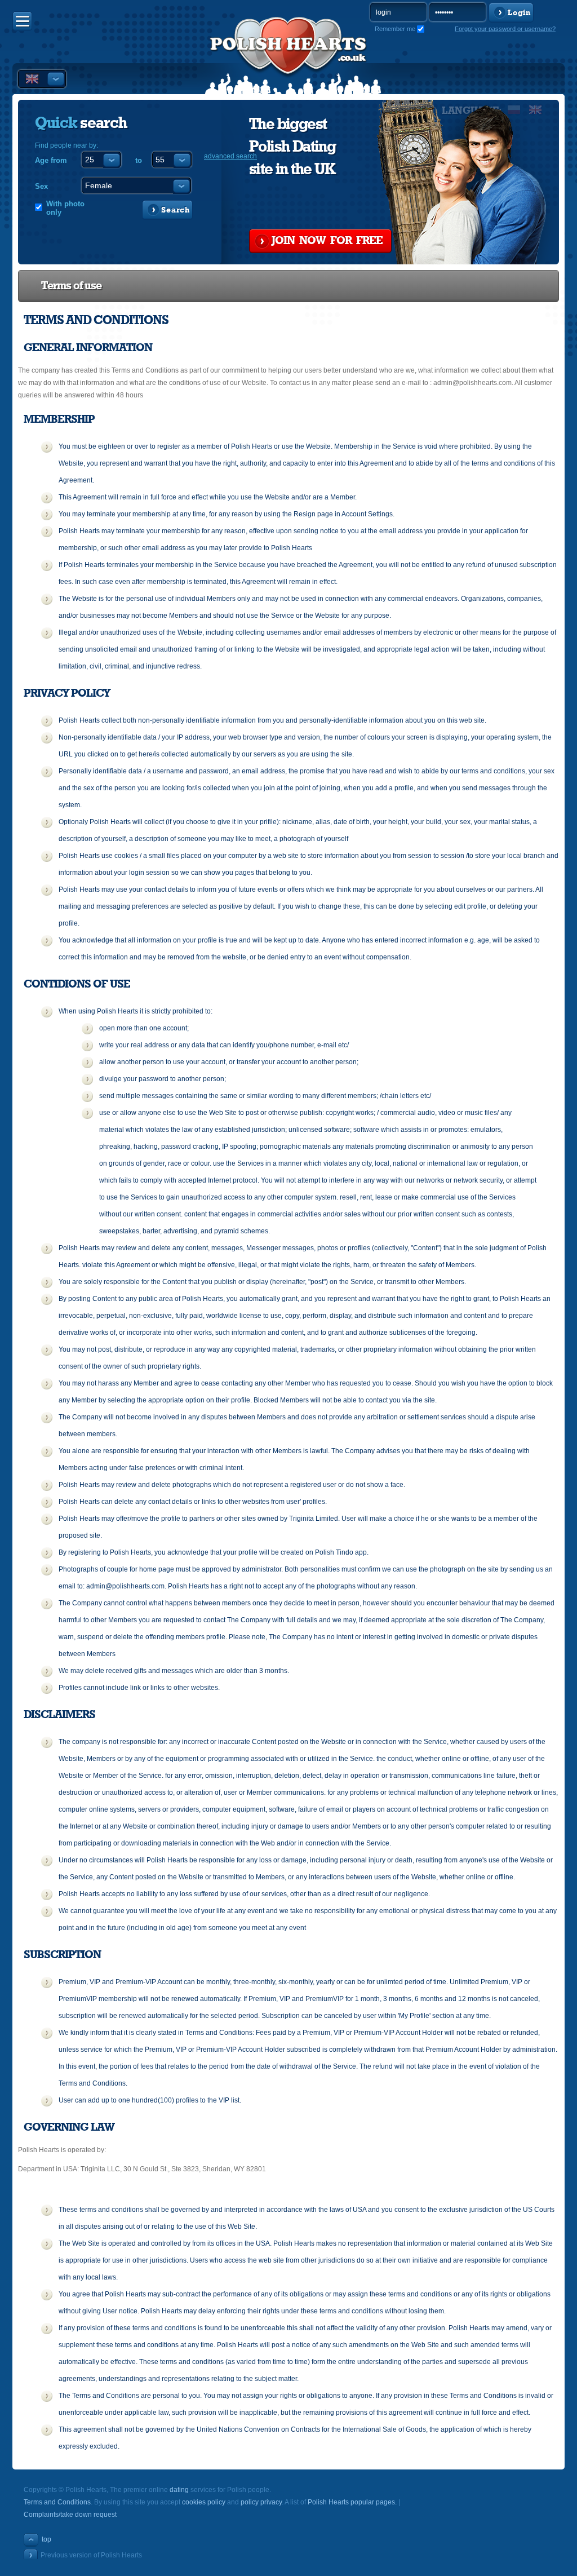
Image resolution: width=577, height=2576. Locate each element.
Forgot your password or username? (505, 29)
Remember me (395, 29)
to (139, 160)
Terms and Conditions (57, 2502)
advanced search (230, 156)
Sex (41, 186)
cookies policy (204, 2502)
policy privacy (261, 2502)
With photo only (65, 208)
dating (179, 2490)
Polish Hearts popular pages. (352, 2502)
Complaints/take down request (70, 2515)
